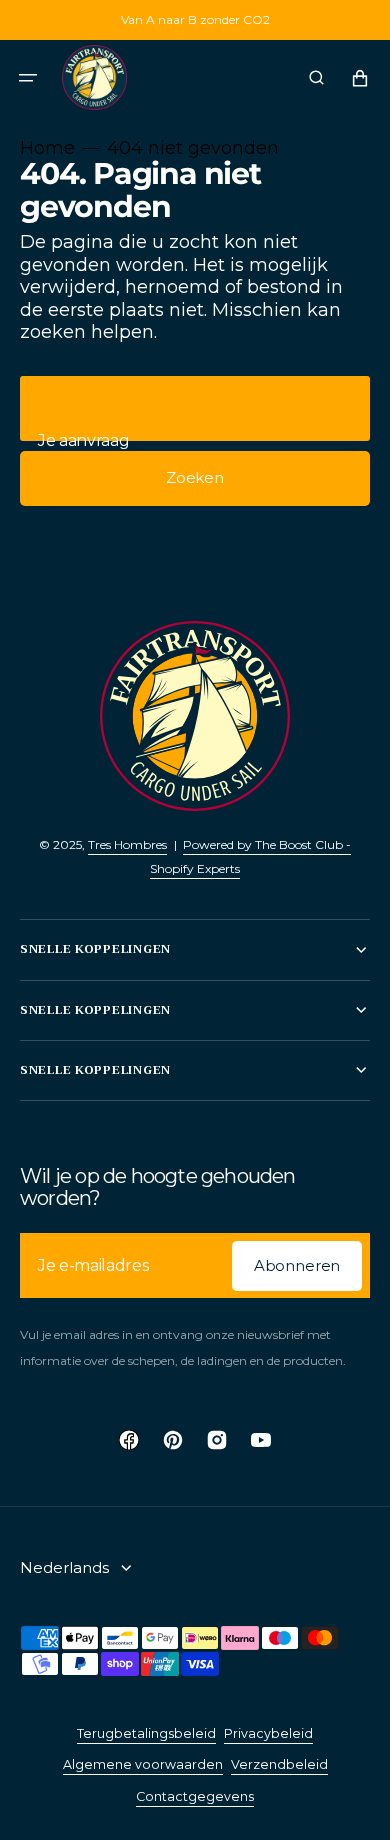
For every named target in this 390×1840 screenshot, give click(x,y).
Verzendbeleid (279, 1764)
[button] (28, 78)
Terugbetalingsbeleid (146, 1733)
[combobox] (195, 408)
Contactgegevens (195, 1796)
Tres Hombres (127, 844)
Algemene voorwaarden (143, 1764)
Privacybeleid (268, 1733)
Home (47, 148)
